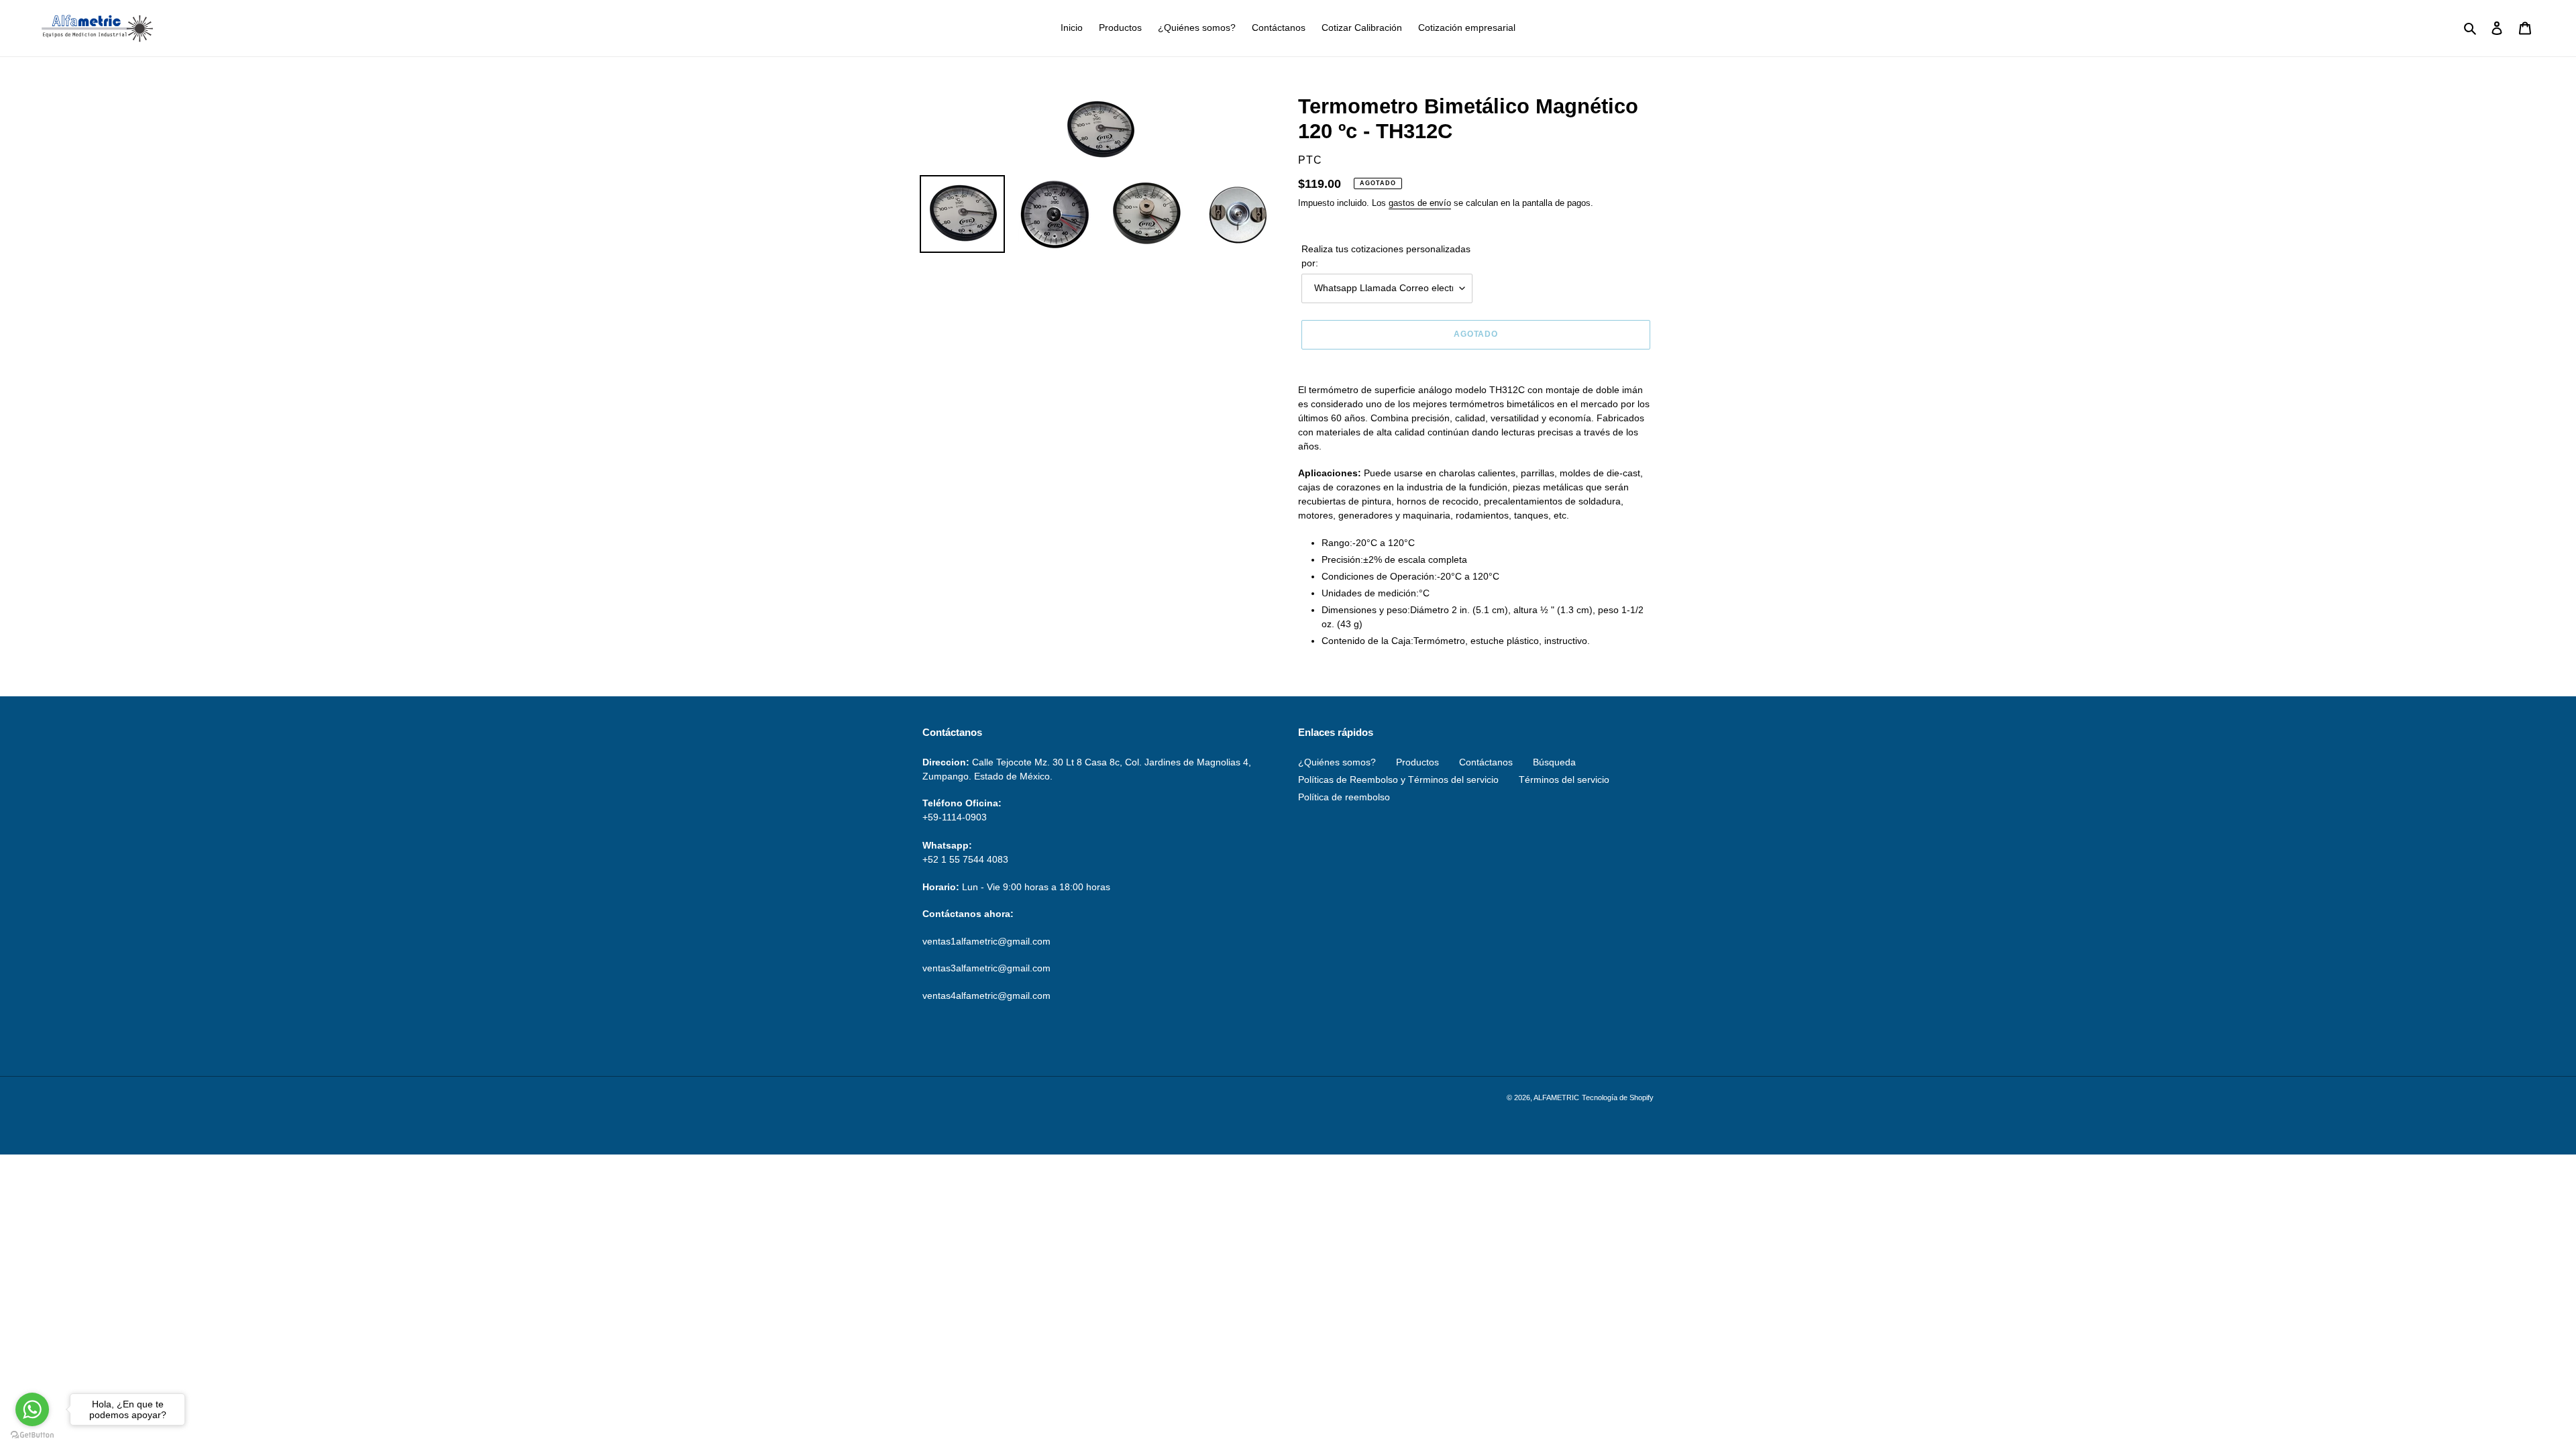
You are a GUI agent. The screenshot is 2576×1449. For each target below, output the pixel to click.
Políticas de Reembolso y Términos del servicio (1398, 780)
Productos (1417, 762)
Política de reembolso (1344, 797)
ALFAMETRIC (1556, 1097)
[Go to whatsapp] (32, 1409)
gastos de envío (1420, 203)
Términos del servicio (1564, 780)
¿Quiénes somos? (1337, 762)
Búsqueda (1554, 762)
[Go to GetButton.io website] (32, 1435)
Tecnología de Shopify (1618, 1097)
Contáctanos (1486, 762)
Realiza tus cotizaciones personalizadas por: (1386, 256)
